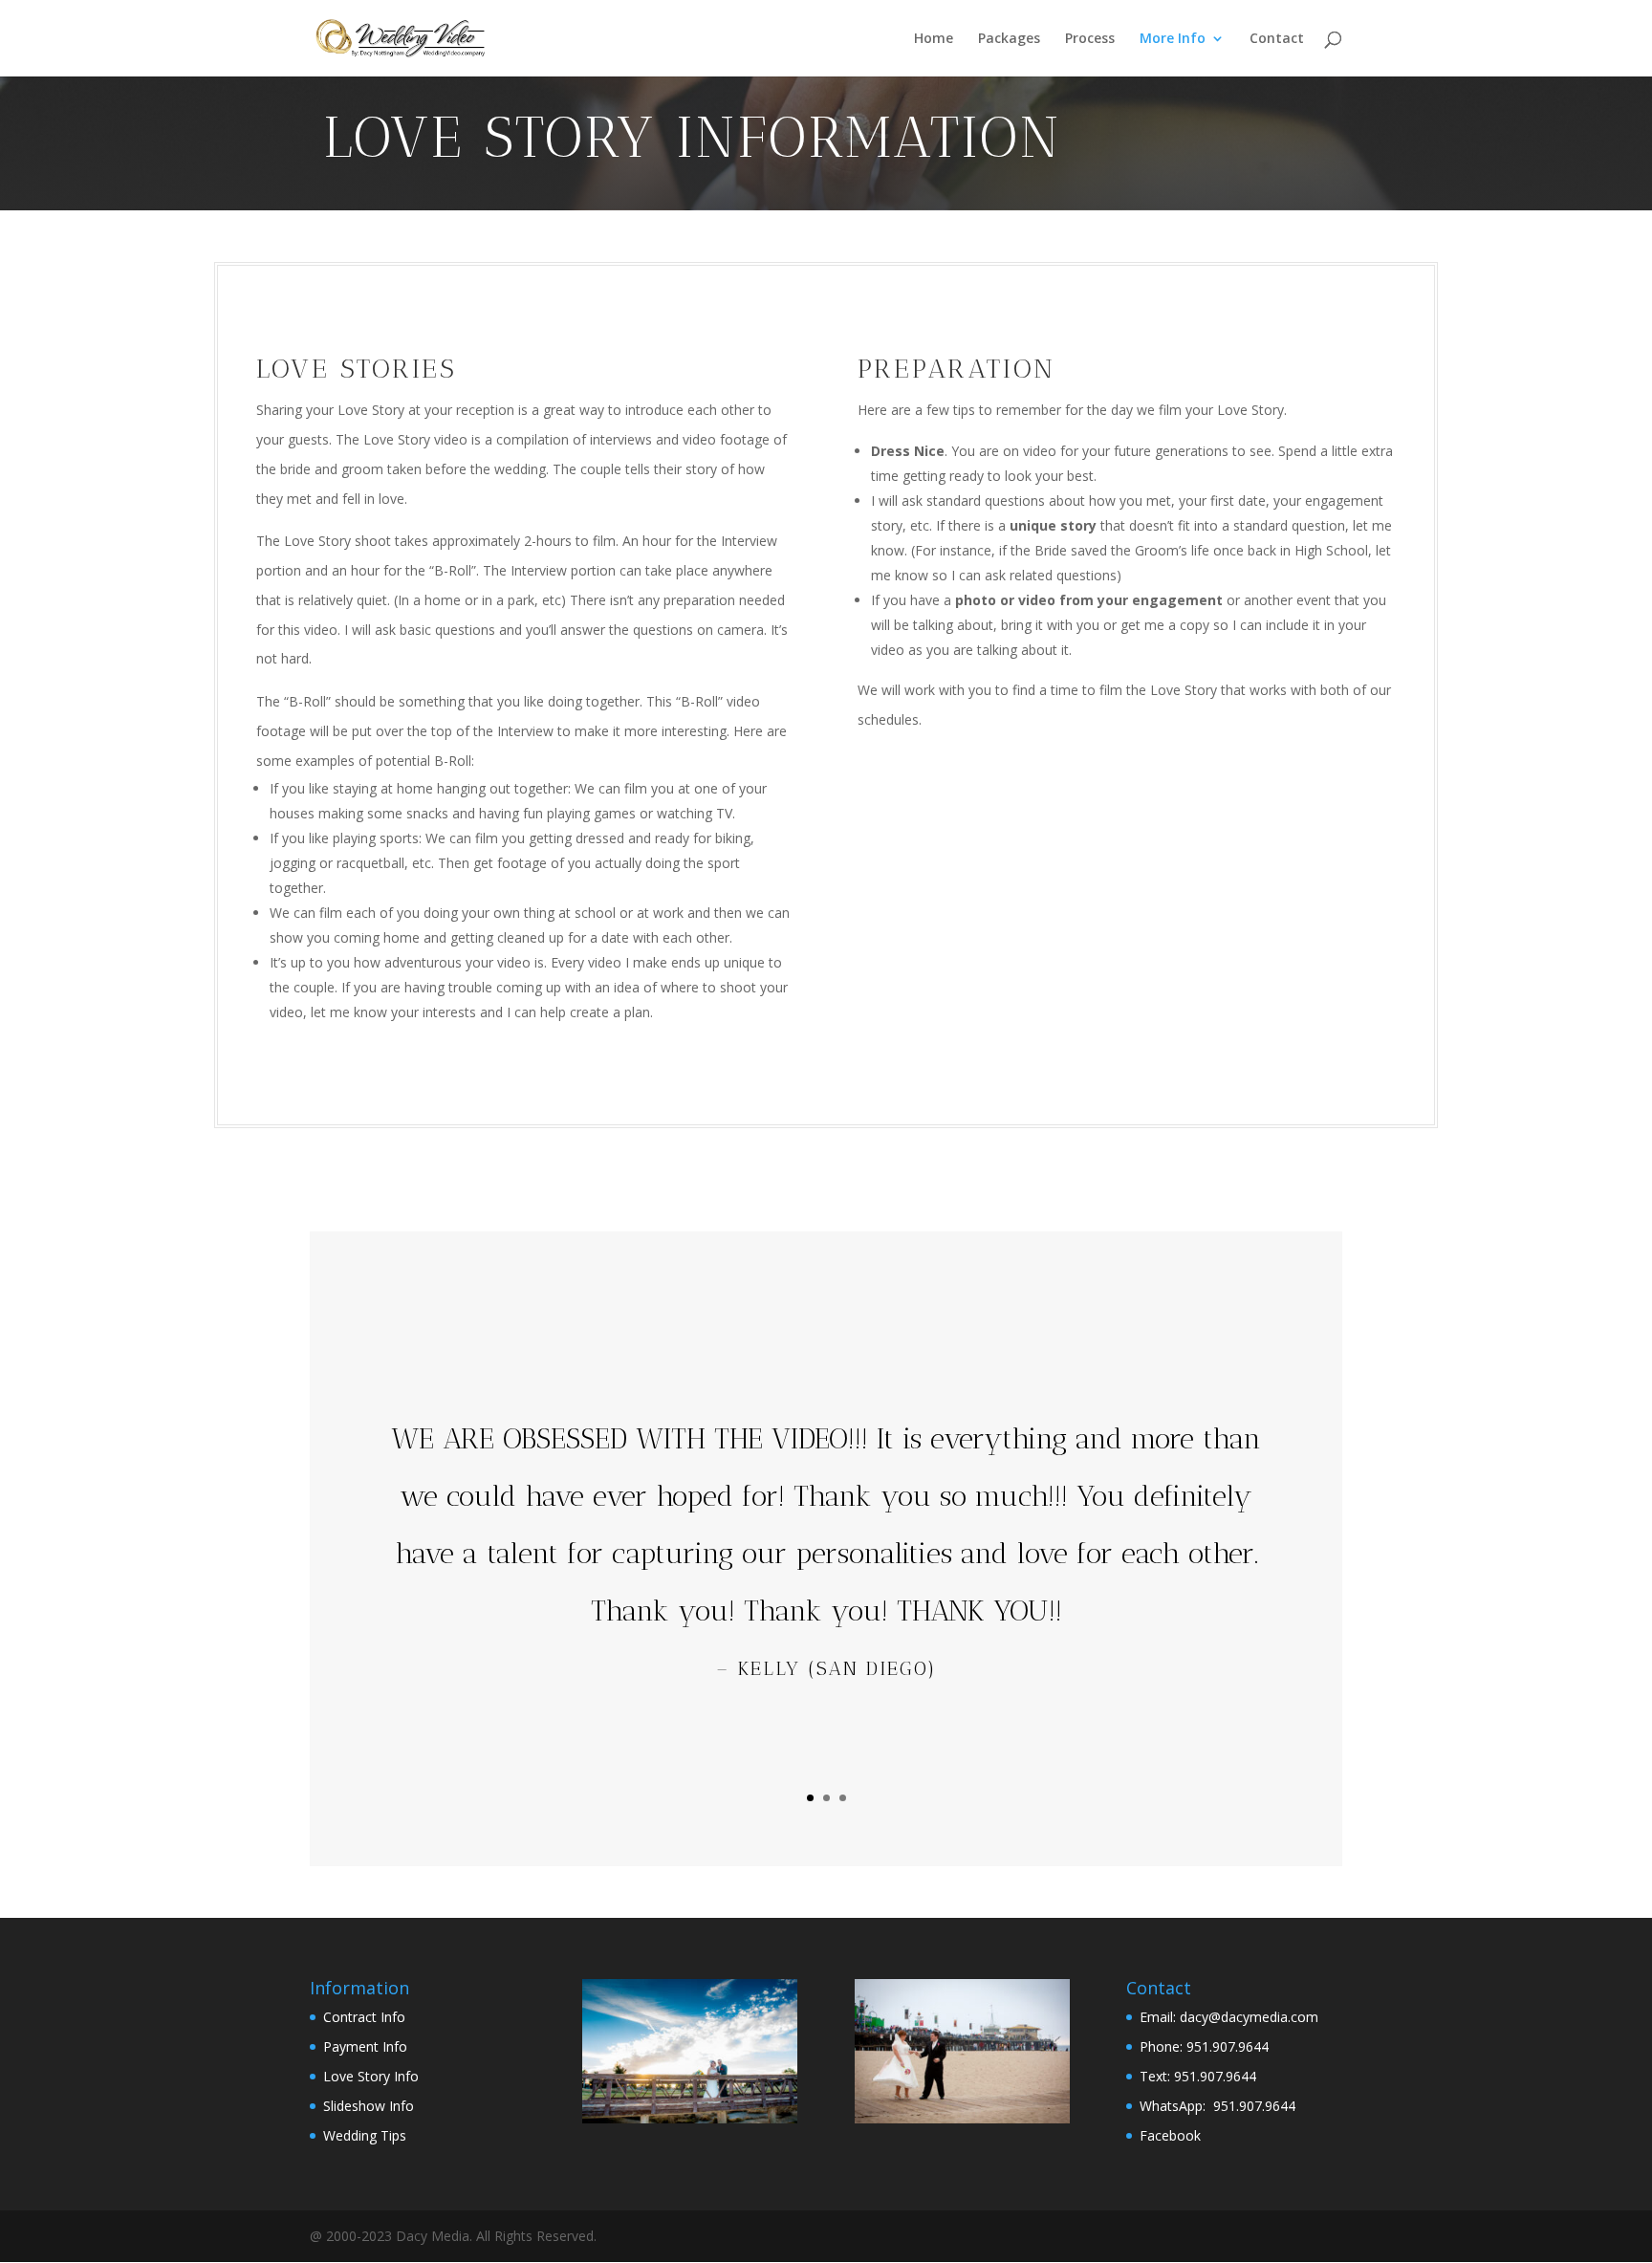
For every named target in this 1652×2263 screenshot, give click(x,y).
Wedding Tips (365, 2135)
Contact (1277, 39)
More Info (1173, 39)
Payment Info (365, 2046)
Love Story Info (371, 2076)
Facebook (1170, 2135)
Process (1090, 39)
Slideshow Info (369, 2106)
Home (934, 39)
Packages (1009, 39)
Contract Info (364, 2017)
